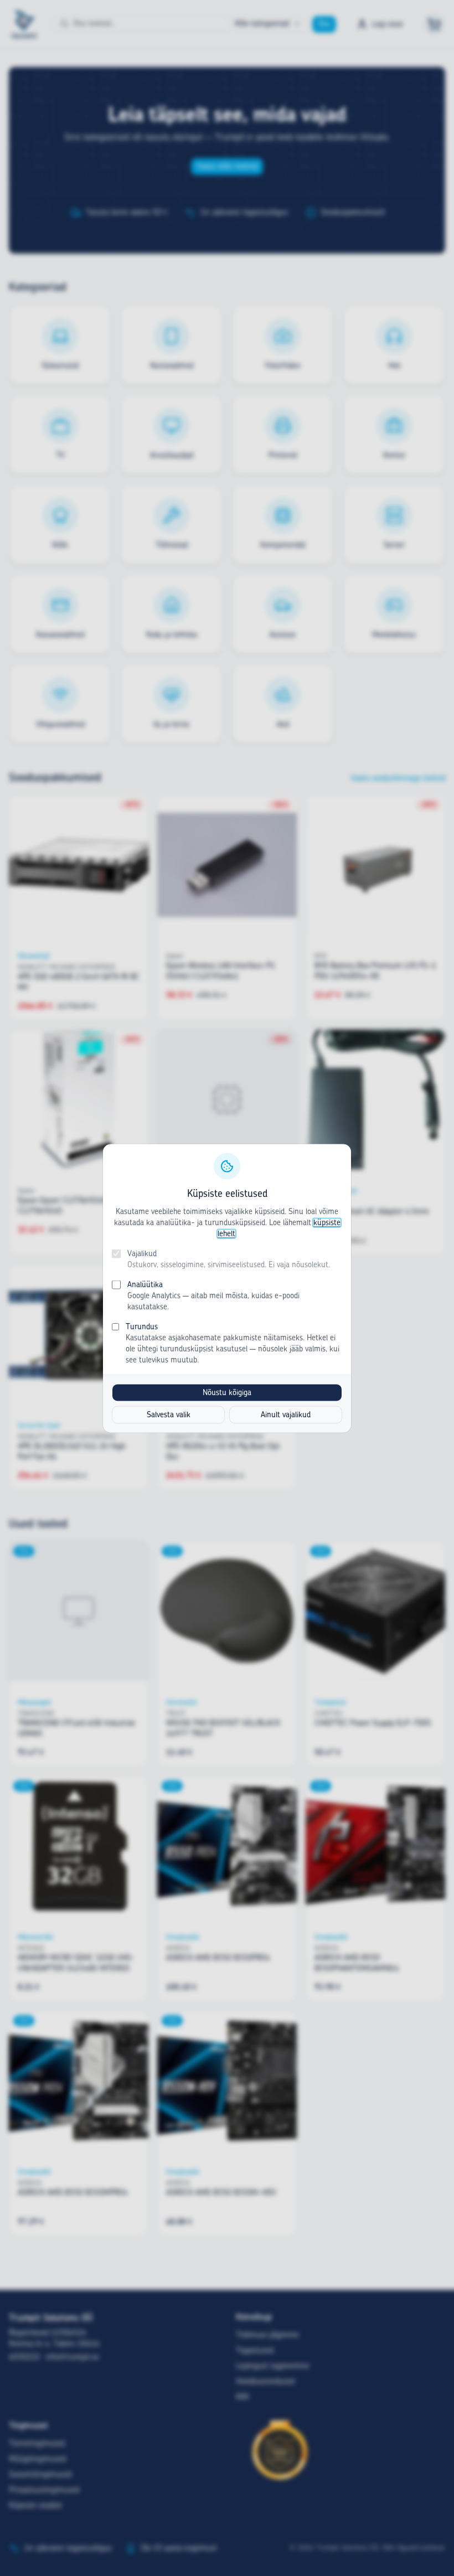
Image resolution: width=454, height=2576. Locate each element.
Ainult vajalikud (286, 1415)
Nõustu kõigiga (227, 1392)
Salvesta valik (169, 1415)
